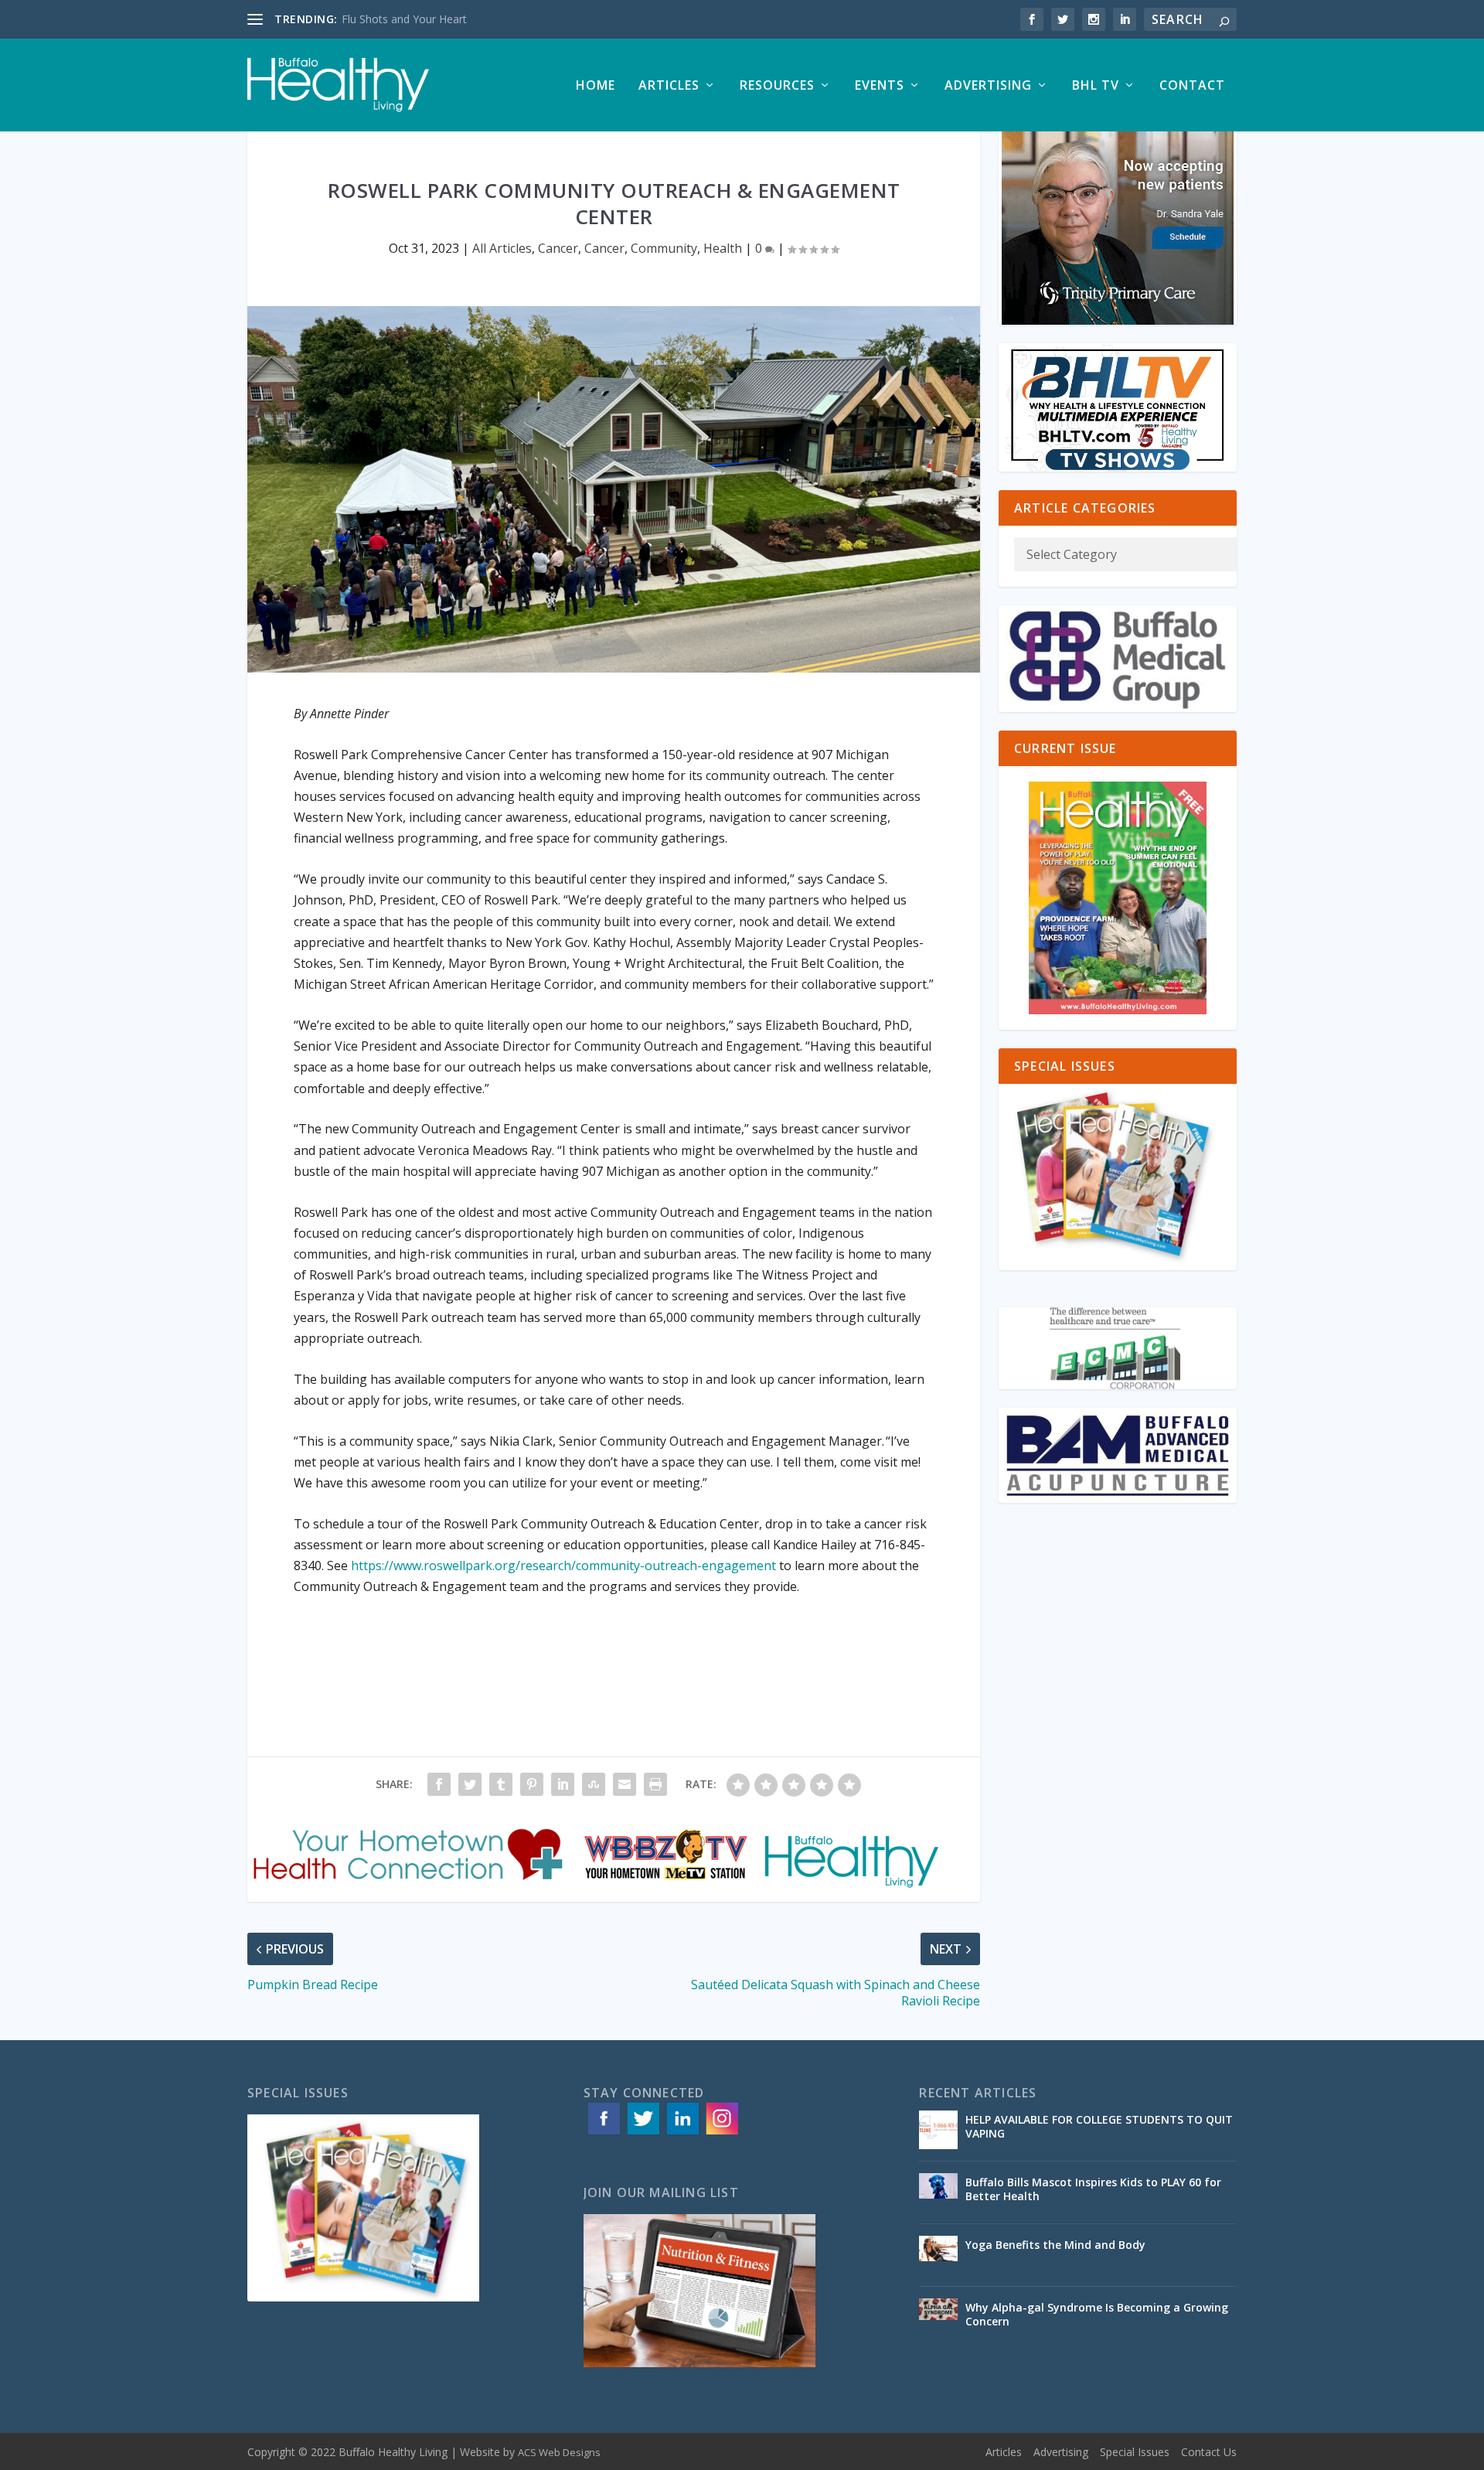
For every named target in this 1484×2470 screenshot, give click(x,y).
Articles (669, 86)
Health (723, 248)
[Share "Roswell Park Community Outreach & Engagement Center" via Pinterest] (532, 1784)
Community (664, 248)
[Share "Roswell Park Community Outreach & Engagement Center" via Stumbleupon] (594, 1784)
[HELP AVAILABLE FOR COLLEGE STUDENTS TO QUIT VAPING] (938, 2130)
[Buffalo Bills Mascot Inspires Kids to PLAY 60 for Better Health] (938, 2192)
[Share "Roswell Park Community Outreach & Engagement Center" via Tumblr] (501, 1784)
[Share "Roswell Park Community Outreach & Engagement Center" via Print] (655, 1784)
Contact (1192, 86)
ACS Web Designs (559, 2452)
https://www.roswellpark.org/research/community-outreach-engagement (563, 1565)
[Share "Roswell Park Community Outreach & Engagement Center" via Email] (625, 1784)
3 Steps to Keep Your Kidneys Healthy (436, 19)
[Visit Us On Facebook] (603, 2133)
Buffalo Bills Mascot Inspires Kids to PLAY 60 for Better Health (1093, 2189)
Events (880, 86)
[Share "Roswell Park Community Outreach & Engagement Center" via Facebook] (439, 1784)
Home (596, 86)
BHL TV (1096, 86)
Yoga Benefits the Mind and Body (1057, 2245)
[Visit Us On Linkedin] (682, 2133)
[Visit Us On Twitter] (643, 2133)
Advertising (988, 86)
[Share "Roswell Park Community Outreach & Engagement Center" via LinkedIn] (563, 1784)
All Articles (502, 248)
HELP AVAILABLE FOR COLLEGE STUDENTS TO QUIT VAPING (1099, 2126)
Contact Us (1209, 2452)
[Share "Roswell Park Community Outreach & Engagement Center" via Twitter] (470, 1784)
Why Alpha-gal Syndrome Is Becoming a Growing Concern (1097, 2314)
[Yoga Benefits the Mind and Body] (938, 2255)
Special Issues (1135, 2452)
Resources (777, 86)
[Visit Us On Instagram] (722, 2133)
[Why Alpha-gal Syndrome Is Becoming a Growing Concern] (938, 2318)
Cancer (558, 248)
